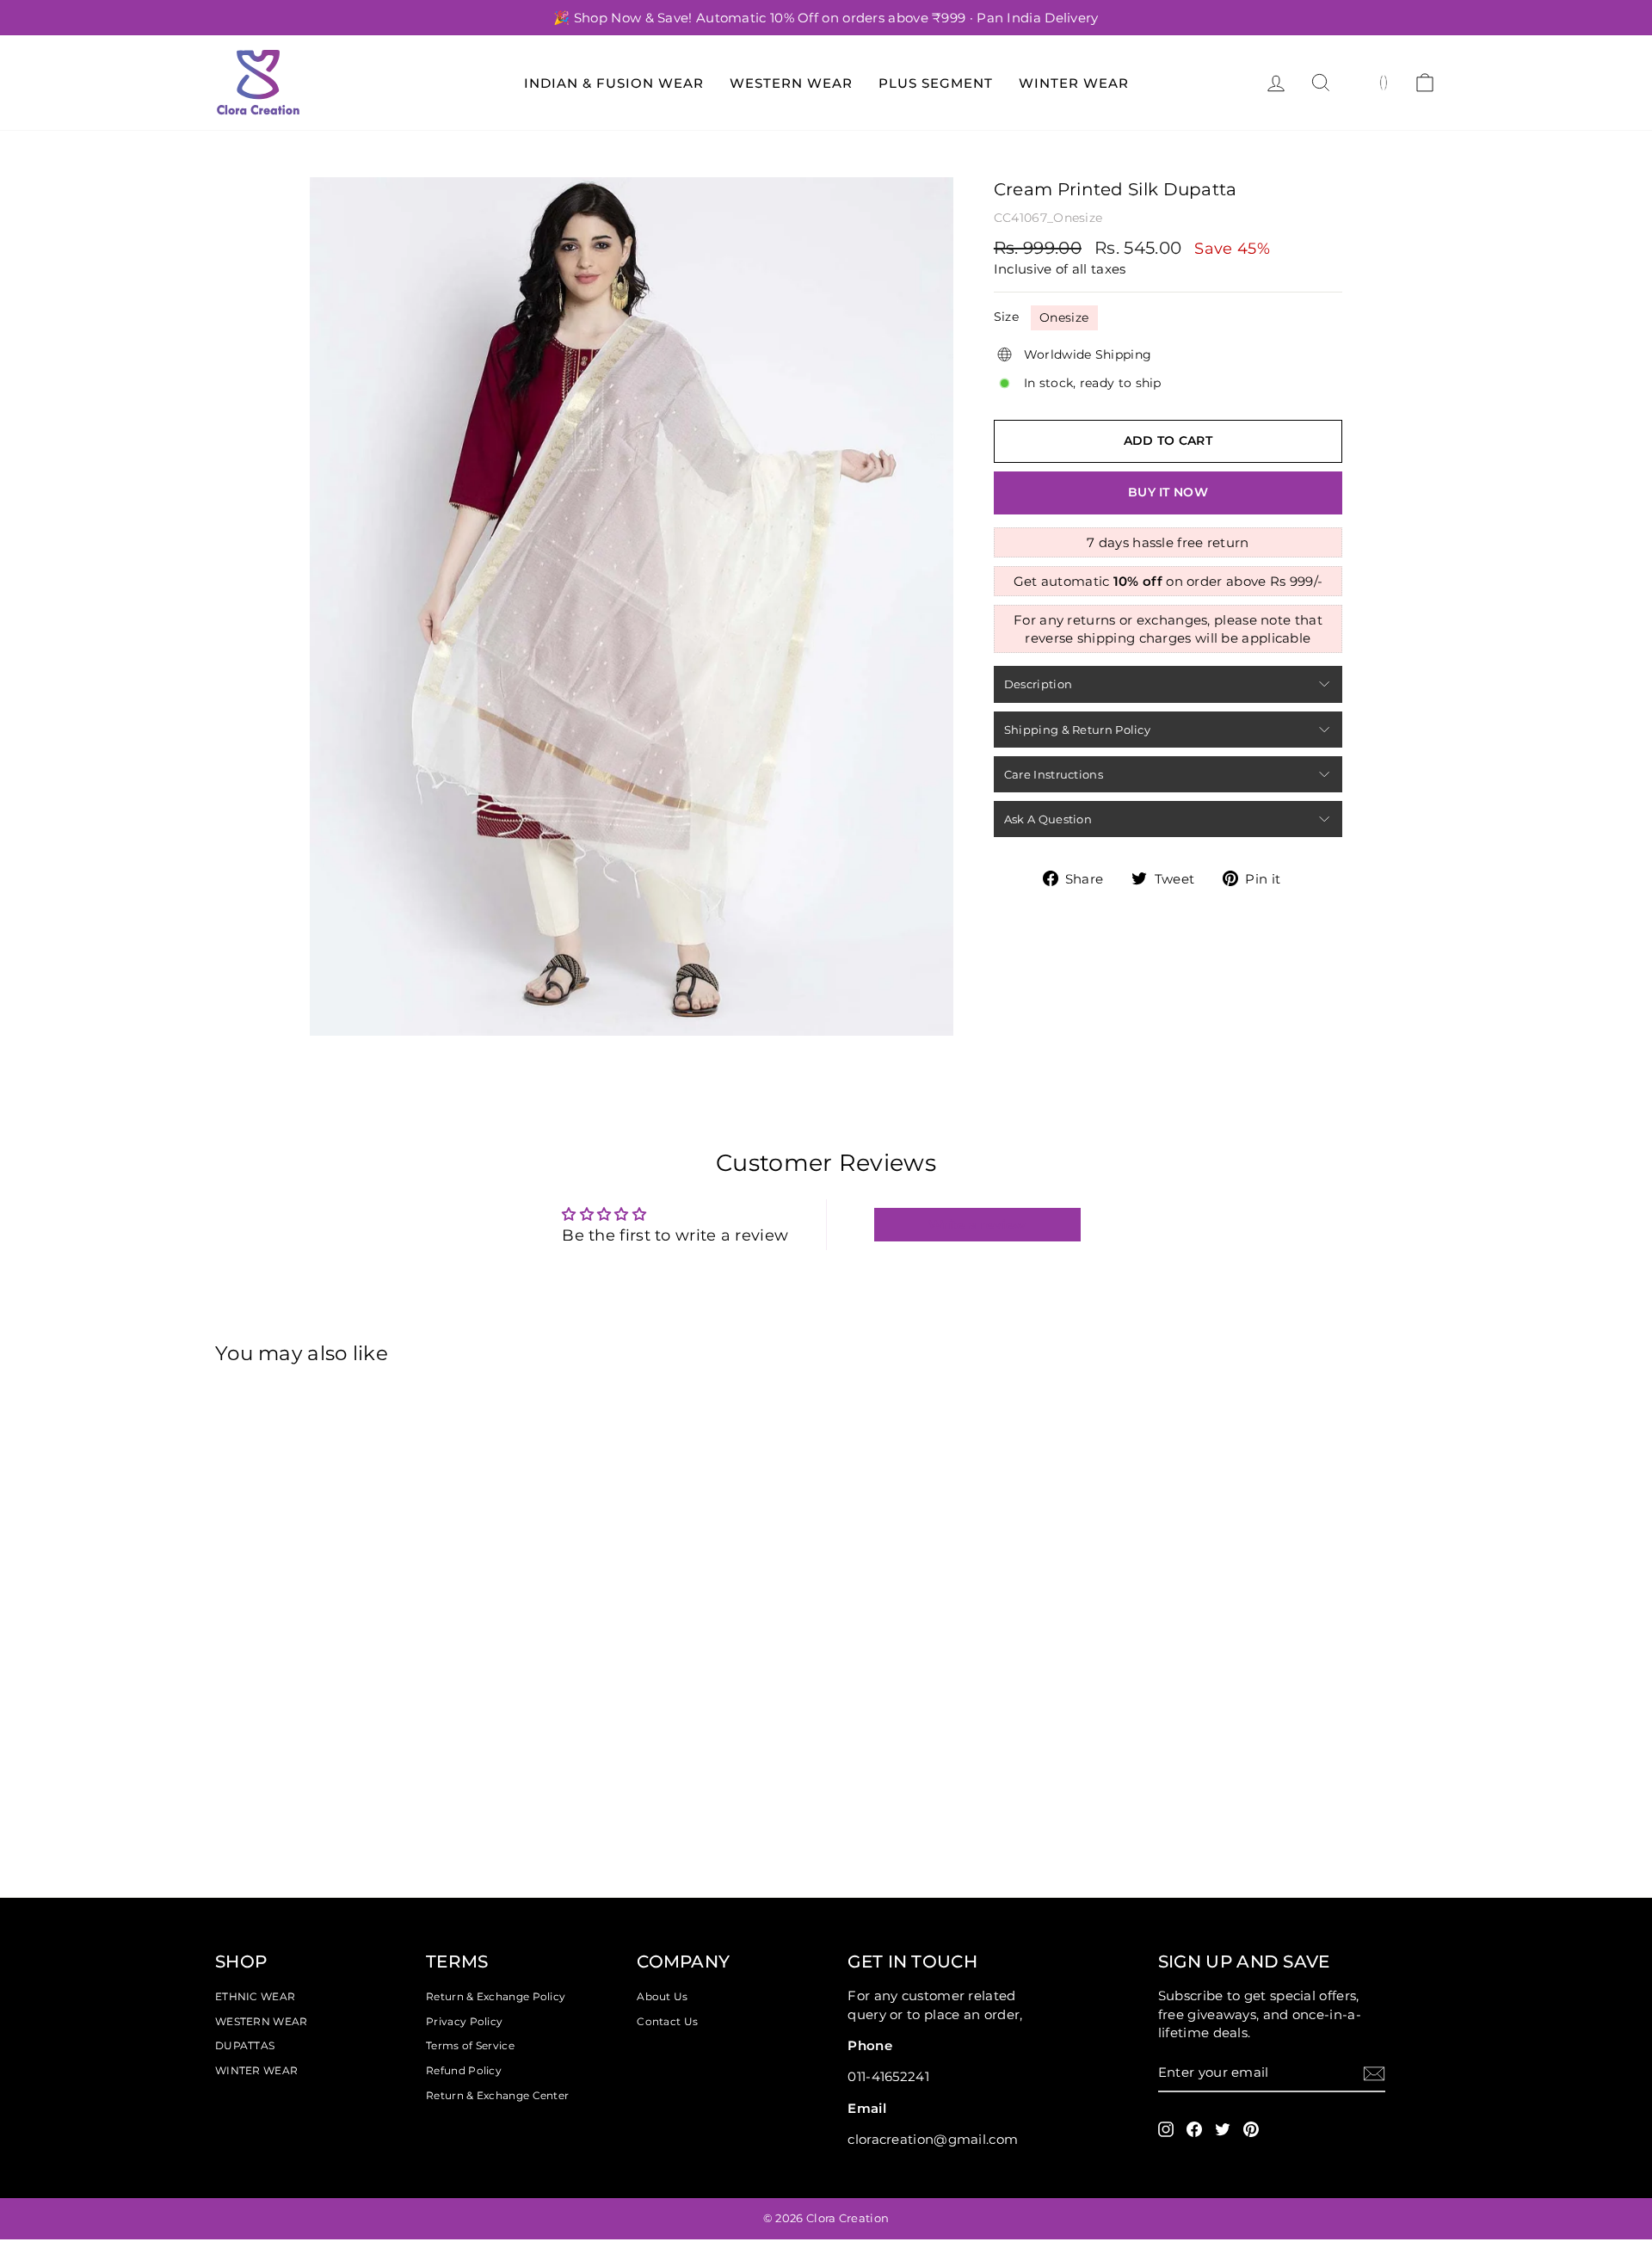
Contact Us (667, 2021)
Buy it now (1168, 492)
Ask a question (1048, 819)
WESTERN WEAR (262, 2021)
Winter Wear (1074, 83)
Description (1038, 684)
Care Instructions (1054, 774)
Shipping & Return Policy (1077, 730)
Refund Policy (464, 2070)
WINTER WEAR (256, 2070)
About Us (662, 1996)
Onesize (1064, 317)
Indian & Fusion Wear (614, 83)
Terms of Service (470, 2045)
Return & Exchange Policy (496, 1996)
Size (1006, 317)
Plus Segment (936, 83)
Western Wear (791, 83)
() (1384, 82)
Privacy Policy (464, 2021)
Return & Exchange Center (497, 2095)
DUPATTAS (245, 2045)
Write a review (977, 1225)
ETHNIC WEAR (255, 1996)
